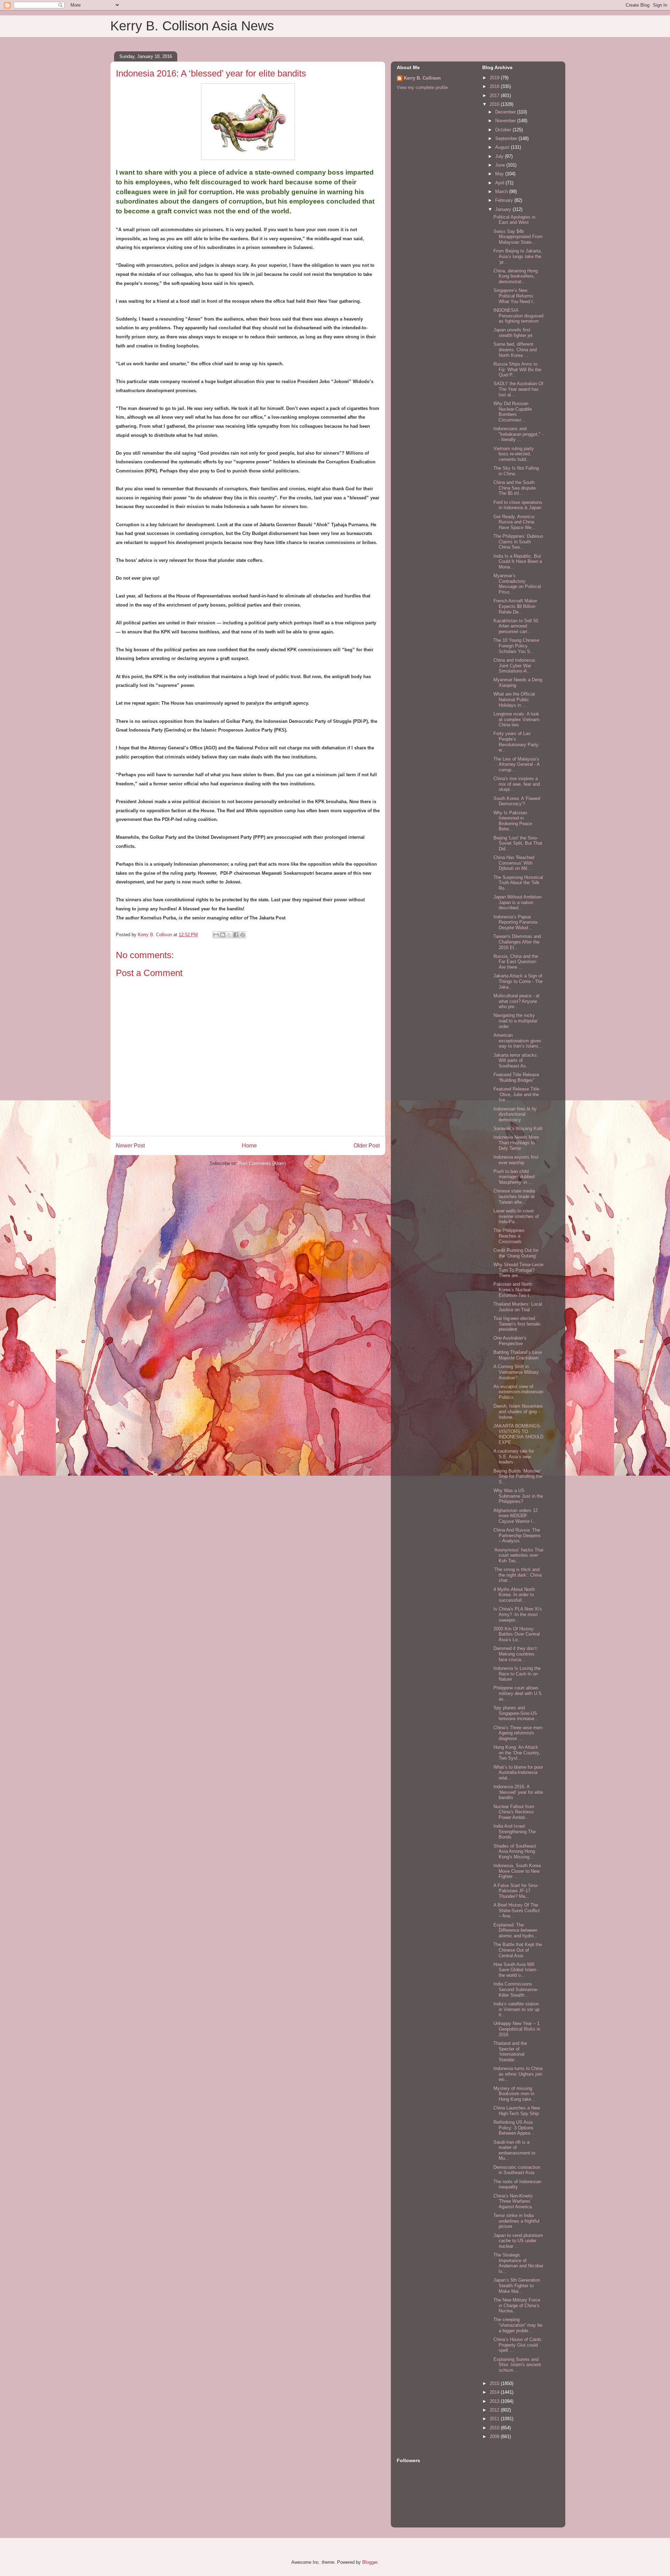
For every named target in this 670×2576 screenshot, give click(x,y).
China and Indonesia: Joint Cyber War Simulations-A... (515, 666)
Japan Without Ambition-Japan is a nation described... (518, 902)
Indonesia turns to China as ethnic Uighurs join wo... (518, 2074)
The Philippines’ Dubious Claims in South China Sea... (518, 542)
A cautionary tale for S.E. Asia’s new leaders (514, 1456)
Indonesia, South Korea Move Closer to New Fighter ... (517, 1871)
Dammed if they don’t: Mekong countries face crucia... (516, 1654)
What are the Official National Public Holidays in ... (514, 699)
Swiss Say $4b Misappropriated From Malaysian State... (518, 237)
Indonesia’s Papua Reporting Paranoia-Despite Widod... (516, 922)
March (502, 192)
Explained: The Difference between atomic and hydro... (516, 1930)
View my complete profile (422, 87)
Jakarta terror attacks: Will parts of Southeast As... (516, 1061)
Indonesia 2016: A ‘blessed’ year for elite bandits (518, 1792)
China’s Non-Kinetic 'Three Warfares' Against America (513, 2201)
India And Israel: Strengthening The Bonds (515, 1832)
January (504, 209)
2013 (495, 2401)
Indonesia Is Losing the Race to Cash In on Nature (517, 1674)
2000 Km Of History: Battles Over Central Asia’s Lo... (517, 1634)
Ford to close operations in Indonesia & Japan (518, 505)
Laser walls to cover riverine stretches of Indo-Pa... (516, 1216)
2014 (495, 2392)
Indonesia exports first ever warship (516, 1160)
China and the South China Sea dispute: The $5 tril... (515, 488)
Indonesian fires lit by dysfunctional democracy (515, 1114)
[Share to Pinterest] (243, 935)
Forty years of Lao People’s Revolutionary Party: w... (517, 742)
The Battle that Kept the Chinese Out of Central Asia (518, 1950)
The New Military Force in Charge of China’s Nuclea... (517, 2305)
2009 (495, 2436)
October (504, 130)
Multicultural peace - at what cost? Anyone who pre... (516, 1001)
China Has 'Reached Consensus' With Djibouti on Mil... (514, 863)
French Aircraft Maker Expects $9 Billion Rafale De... (515, 606)
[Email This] (216, 935)
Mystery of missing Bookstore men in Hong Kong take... (514, 2094)
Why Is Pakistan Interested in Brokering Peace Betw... (513, 821)
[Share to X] (229, 935)
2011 (495, 2419)
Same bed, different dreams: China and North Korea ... (515, 350)
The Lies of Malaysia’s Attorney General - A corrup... (516, 764)
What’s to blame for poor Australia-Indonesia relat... (518, 1773)
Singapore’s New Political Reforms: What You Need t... (515, 296)
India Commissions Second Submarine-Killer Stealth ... (516, 1989)
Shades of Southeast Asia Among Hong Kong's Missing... (515, 1851)
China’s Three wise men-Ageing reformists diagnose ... (518, 1733)
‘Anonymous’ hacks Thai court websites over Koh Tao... (518, 1555)
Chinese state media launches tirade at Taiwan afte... (514, 1196)
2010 (495, 2428)
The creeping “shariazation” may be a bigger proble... (518, 2325)
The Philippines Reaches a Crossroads (509, 1236)
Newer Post (130, 1146)
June (501, 165)
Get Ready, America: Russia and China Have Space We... (515, 522)
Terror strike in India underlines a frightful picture (516, 2221)
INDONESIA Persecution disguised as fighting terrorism (518, 316)
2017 (495, 96)
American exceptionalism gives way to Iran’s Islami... (518, 1041)
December (506, 112)
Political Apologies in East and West (514, 220)
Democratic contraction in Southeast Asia (517, 2170)
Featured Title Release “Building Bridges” (516, 1077)
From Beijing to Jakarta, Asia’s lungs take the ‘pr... (518, 256)
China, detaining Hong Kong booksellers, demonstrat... (516, 276)
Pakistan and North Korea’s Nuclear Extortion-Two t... (513, 1290)
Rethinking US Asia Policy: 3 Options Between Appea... (514, 2128)
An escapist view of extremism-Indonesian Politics (518, 1392)
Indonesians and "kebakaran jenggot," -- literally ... (518, 434)
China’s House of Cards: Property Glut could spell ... (518, 2345)
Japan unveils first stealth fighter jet (513, 333)
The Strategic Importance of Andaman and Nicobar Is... (518, 2263)
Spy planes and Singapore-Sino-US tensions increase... (516, 1713)
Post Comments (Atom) (262, 1163)
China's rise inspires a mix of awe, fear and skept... (517, 784)
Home (249, 1146)
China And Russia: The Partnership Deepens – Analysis (517, 1535)
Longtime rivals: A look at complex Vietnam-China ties (517, 719)
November (506, 121)
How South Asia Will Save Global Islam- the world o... (515, 1970)
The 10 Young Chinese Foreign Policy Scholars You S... (516, 646)
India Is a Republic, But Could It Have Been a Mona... (518, 562)
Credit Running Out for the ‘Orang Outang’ (516, 1253)
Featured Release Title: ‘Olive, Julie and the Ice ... (517, 1094)
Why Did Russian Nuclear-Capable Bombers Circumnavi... (513, 412)
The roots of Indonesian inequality (517, 2184)
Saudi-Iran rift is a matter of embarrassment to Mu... (514, 2150)
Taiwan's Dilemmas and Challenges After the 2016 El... (517, 942)
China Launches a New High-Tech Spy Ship (517, 2111)
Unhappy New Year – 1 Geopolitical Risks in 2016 (517, 2029)
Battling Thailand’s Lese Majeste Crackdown (518, 1355)
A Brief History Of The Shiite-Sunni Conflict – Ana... (517, 1910)
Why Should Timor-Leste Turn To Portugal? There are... (518, 1270)
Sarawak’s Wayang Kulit (518, 1128)
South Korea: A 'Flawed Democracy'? (517, 801)
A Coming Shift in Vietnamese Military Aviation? (516, 1372)
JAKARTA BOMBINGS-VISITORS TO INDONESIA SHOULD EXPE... (518, 1434)
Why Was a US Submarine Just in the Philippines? (518, 1496)
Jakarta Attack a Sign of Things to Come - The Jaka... (518, 981)
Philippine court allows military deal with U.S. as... (518, 1693)
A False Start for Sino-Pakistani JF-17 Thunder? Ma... (516, 1891)
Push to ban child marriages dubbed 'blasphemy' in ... (514, 1177)
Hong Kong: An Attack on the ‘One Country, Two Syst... (517, 1753)
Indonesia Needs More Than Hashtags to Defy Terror (516, 1143)
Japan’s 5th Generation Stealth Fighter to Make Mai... (517, 2285)
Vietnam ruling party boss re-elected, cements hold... (514, 454)
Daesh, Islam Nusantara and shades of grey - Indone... (518, 1411)
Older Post (367, 1146)
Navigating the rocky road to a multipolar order (515, 1021)
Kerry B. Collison (422, 78)
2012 (495, 2410)
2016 (495, 104)
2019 (495, 78)
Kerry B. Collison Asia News (192, 26)
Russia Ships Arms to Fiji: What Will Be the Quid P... (517, 369)
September (507, 138)
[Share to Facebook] (236, 935)
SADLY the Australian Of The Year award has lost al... (518, 389)
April (500, 183)
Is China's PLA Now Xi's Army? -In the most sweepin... (518, 1614)
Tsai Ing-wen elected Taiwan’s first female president (517, 1324)
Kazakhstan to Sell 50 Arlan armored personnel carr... (516, 626)
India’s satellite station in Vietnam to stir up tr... (516, 2009)
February (505, 200)
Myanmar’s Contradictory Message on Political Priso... (517, 584)
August (503, 147)
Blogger (370, 2562)
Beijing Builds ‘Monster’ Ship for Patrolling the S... (518, 1476)
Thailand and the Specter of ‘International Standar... (510, 2052)
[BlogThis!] (223, 935)
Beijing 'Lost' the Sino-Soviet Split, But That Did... (518, 843)
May (500, 174)
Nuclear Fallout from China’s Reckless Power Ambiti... (514, 1812)
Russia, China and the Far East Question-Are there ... (516, 962)
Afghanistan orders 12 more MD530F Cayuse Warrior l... (516, 1516)
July (500, 156)
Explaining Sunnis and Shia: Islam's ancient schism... (517, 2365)
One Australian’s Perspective (510, 1341)
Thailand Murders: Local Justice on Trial (518, 1307)
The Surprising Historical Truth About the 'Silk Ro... (518, 883)
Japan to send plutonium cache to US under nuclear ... (518, 2241)
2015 (495, 2383)
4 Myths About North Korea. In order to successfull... (514, 1595)
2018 (495, 86)
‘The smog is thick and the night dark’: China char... (518, 1575)
